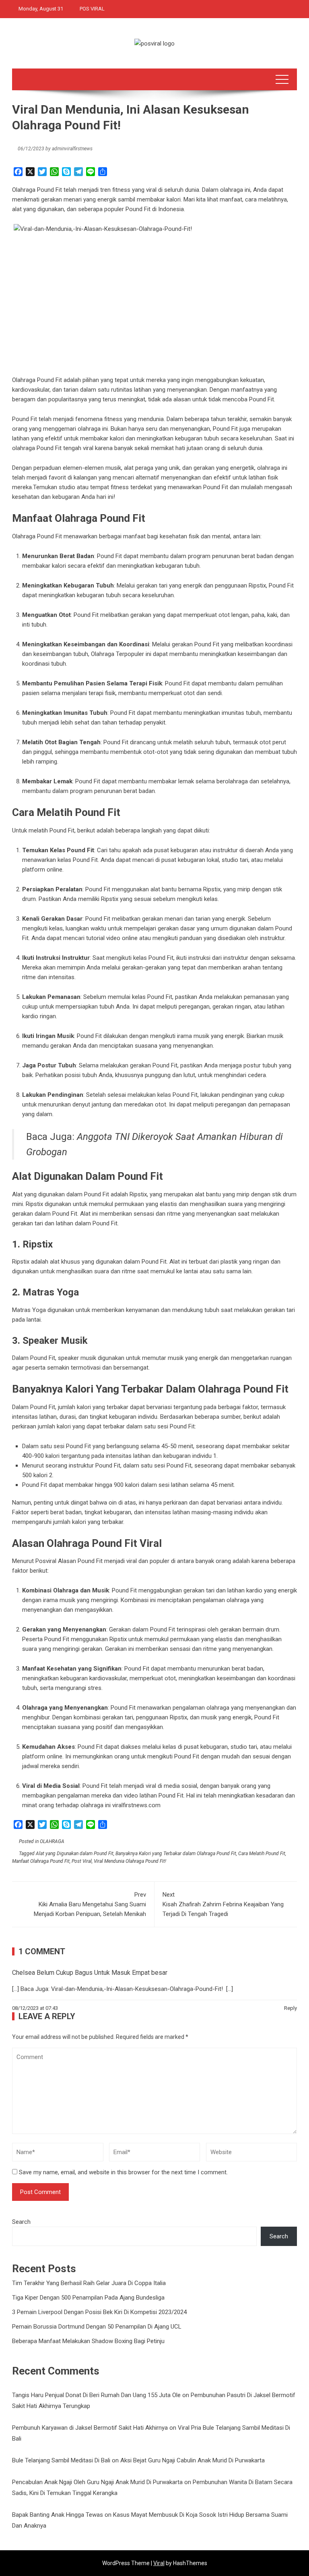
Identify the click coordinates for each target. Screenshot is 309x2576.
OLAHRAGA (52, 1841)
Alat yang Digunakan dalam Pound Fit (75, 1854)
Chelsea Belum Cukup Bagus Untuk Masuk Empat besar (90, 1973)
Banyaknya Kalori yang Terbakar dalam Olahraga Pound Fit (176, 1854)
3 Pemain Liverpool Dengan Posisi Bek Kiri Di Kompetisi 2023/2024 (99, 2312)
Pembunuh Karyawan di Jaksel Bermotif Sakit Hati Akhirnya (90, 2428)
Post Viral (82, 1861)
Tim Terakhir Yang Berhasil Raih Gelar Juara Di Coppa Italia (89, 2283)
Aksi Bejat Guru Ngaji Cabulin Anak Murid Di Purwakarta (193, 2460)
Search (21, 2222)
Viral (159, 2563)
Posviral (46, 1561)
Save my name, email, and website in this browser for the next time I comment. (123, 2172)
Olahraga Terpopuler (117, 654)
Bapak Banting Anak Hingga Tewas (58, 2515)
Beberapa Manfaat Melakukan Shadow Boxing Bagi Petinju (88, 2341)
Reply (290, 2008)
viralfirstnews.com (136, 1805)
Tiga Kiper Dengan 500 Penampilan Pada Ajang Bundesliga (88, 2298)
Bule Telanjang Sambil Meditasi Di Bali (61, 2460)
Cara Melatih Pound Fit (262, 1854)
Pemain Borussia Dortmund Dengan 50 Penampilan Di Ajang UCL (97, 2327)
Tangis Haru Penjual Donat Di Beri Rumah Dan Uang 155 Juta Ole (96, 2395)
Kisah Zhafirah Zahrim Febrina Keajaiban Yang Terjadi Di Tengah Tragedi (223, 1904)
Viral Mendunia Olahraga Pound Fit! (130, 1861)
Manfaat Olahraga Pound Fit (41, 1861)
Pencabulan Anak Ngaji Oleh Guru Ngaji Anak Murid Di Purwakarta (97, 2482)
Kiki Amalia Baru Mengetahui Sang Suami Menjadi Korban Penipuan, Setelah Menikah (90, 1904)
